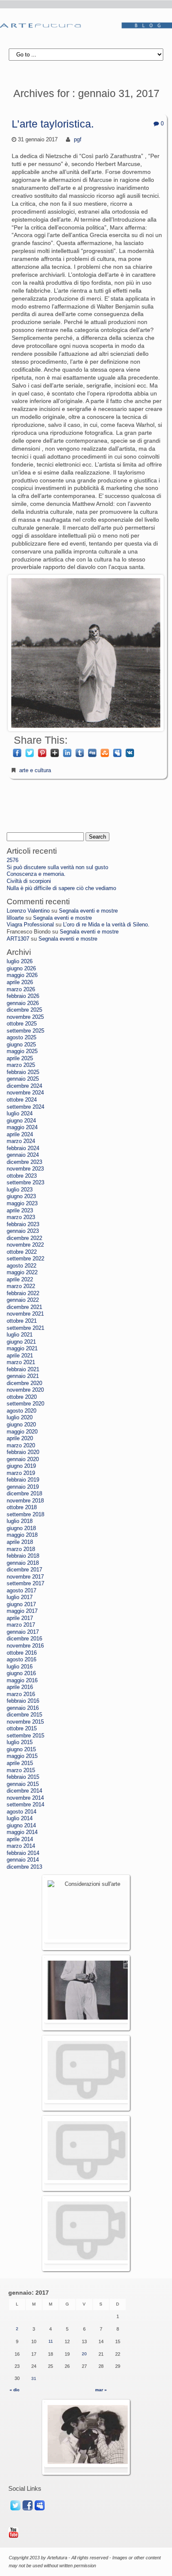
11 (51, 2341)
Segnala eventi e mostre (88, 911)
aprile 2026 (20, 982)
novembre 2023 (25, 1169)
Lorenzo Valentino (28, 911)
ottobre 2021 (22, 1321)
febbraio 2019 (23, 1480)
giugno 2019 (21, 1466)
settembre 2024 (25, 1107)
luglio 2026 (20, 962)
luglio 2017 (20, 1597)
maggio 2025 (22, 1051)
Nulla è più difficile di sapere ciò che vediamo (61, 888)
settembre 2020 (25, 1404)
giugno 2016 (21, 1673)
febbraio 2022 (23, 1293)
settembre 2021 (25, 1328)
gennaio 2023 (23, 1231)
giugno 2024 (21, 1121)
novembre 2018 (25, 1501)
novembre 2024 (25, 1093)
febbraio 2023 (23, 1224)
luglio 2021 (20, 1335)
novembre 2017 (25, 1577)
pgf (78, 140)
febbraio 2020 (23, 1452)
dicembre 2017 (24, 1570)
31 (34, 2378)
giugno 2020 (21, 1425)
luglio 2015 (20, 1742)
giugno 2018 (21, 1528)
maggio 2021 (22, 1349)
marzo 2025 (21, 1065)
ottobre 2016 (22, 1653)
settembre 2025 (25, 1031)
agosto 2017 (21, 1591)
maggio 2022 (22, 1273)
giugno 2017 (21, 1604)
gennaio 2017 (23, 1632)
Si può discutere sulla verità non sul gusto (57, 867)
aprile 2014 (20, 1839)
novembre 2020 (25, 1390)
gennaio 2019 (23, 1487)
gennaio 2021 (23, 1376)
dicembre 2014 (24, 1791)
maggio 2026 (22, 975)
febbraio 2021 (23, 1370)
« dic (15, 2390)
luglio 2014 (20, 1819)
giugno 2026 (21, 969)
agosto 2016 (21, 1660)
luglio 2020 (20, 1418)
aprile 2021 (20, 1356)
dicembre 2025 (24, 1010)
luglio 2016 (20, 1667)
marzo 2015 (21, 1770)
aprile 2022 (20, 1280)
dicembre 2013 (24, 1867)
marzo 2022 (21, 1286)
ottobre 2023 (22, 1176)
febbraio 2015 (23, 1777)
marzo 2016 (21, 1694)
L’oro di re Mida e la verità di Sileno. (106, 925)
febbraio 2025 (23, 1072)
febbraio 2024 (23, 1148)
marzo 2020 (21, 1446)
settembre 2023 (25, 1183)
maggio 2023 (22, 1204)
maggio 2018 (22, 1535)
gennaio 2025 (23, 1079)
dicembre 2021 (24, 1307)
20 (84, 2354)
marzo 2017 (21, 1625)
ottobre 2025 (22, 1024)
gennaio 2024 (23, 1155)
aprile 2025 (20, 1058)
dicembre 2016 (24, 1639)
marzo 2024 (21, 1141)
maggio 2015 (22, 1756)
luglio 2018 (20, 1521)
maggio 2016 (22, 1681)
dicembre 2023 (24, 1162)
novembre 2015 (25, 1722)
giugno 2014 (21, 1826)
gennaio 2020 (23, 1459)
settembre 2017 (25, 1584)
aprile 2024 (20, 1135)
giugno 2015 (21, 1750)
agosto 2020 (21, 1411)
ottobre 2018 (22, 1507)
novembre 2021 (25, 1314)
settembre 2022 (25, 1259)
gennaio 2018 (23, 1563)
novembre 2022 (25, 1245)
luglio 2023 (20, 1190)
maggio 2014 (22, 1832)
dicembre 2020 (24, 1383)
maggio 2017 (22, 1611)
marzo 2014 (21, 1846)
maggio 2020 (22, 1432)
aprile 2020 (20, 1438)
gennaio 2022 (23, 1300)
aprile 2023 (20, 1211)
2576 (13, 860)
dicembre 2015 (24, 1715)
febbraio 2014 (23, 1853)
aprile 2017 (20, 1618)
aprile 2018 (20, 1542)
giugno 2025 (21, 1045)
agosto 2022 (21, 1266)
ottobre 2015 (22, 1729)
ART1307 (18, 939)
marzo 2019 (21, 1473)
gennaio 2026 (23, 1003)
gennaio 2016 (23, 1708)
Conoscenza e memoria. (36, 874)
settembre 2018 (25, 1515)
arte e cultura (35, 770)
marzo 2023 (21, 1217)
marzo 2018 (21, 1549)
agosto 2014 (21, 1812)
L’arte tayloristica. (53, 124)
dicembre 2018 (24, 1494)
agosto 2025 (21, 1038)
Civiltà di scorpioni (29, 881)
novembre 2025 (25, 1017)
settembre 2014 (25, 1805)
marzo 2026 (21, 990)
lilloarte (15, 918)
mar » (101, 2390)
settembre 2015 (25, 1736)
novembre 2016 (25, 1646)
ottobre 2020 (22, 1397)
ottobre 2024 (22, 1100)
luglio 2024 (20, 1114)
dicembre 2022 (24, 1238)
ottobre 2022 (22, 1252)
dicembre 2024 (24, 1086)
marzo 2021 (21, 1362)
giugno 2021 (21, 1342)
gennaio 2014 (23, 1860)
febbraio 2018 (23, 1556)
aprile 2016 (20, 1687)
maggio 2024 (22, 1127)
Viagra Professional (30, 925)
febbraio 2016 (23, 1701)
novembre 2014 (25, 1798)
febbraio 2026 (23, 996)
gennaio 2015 (23, 1784)
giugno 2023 (21, 1196)
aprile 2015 (20, 1763)
